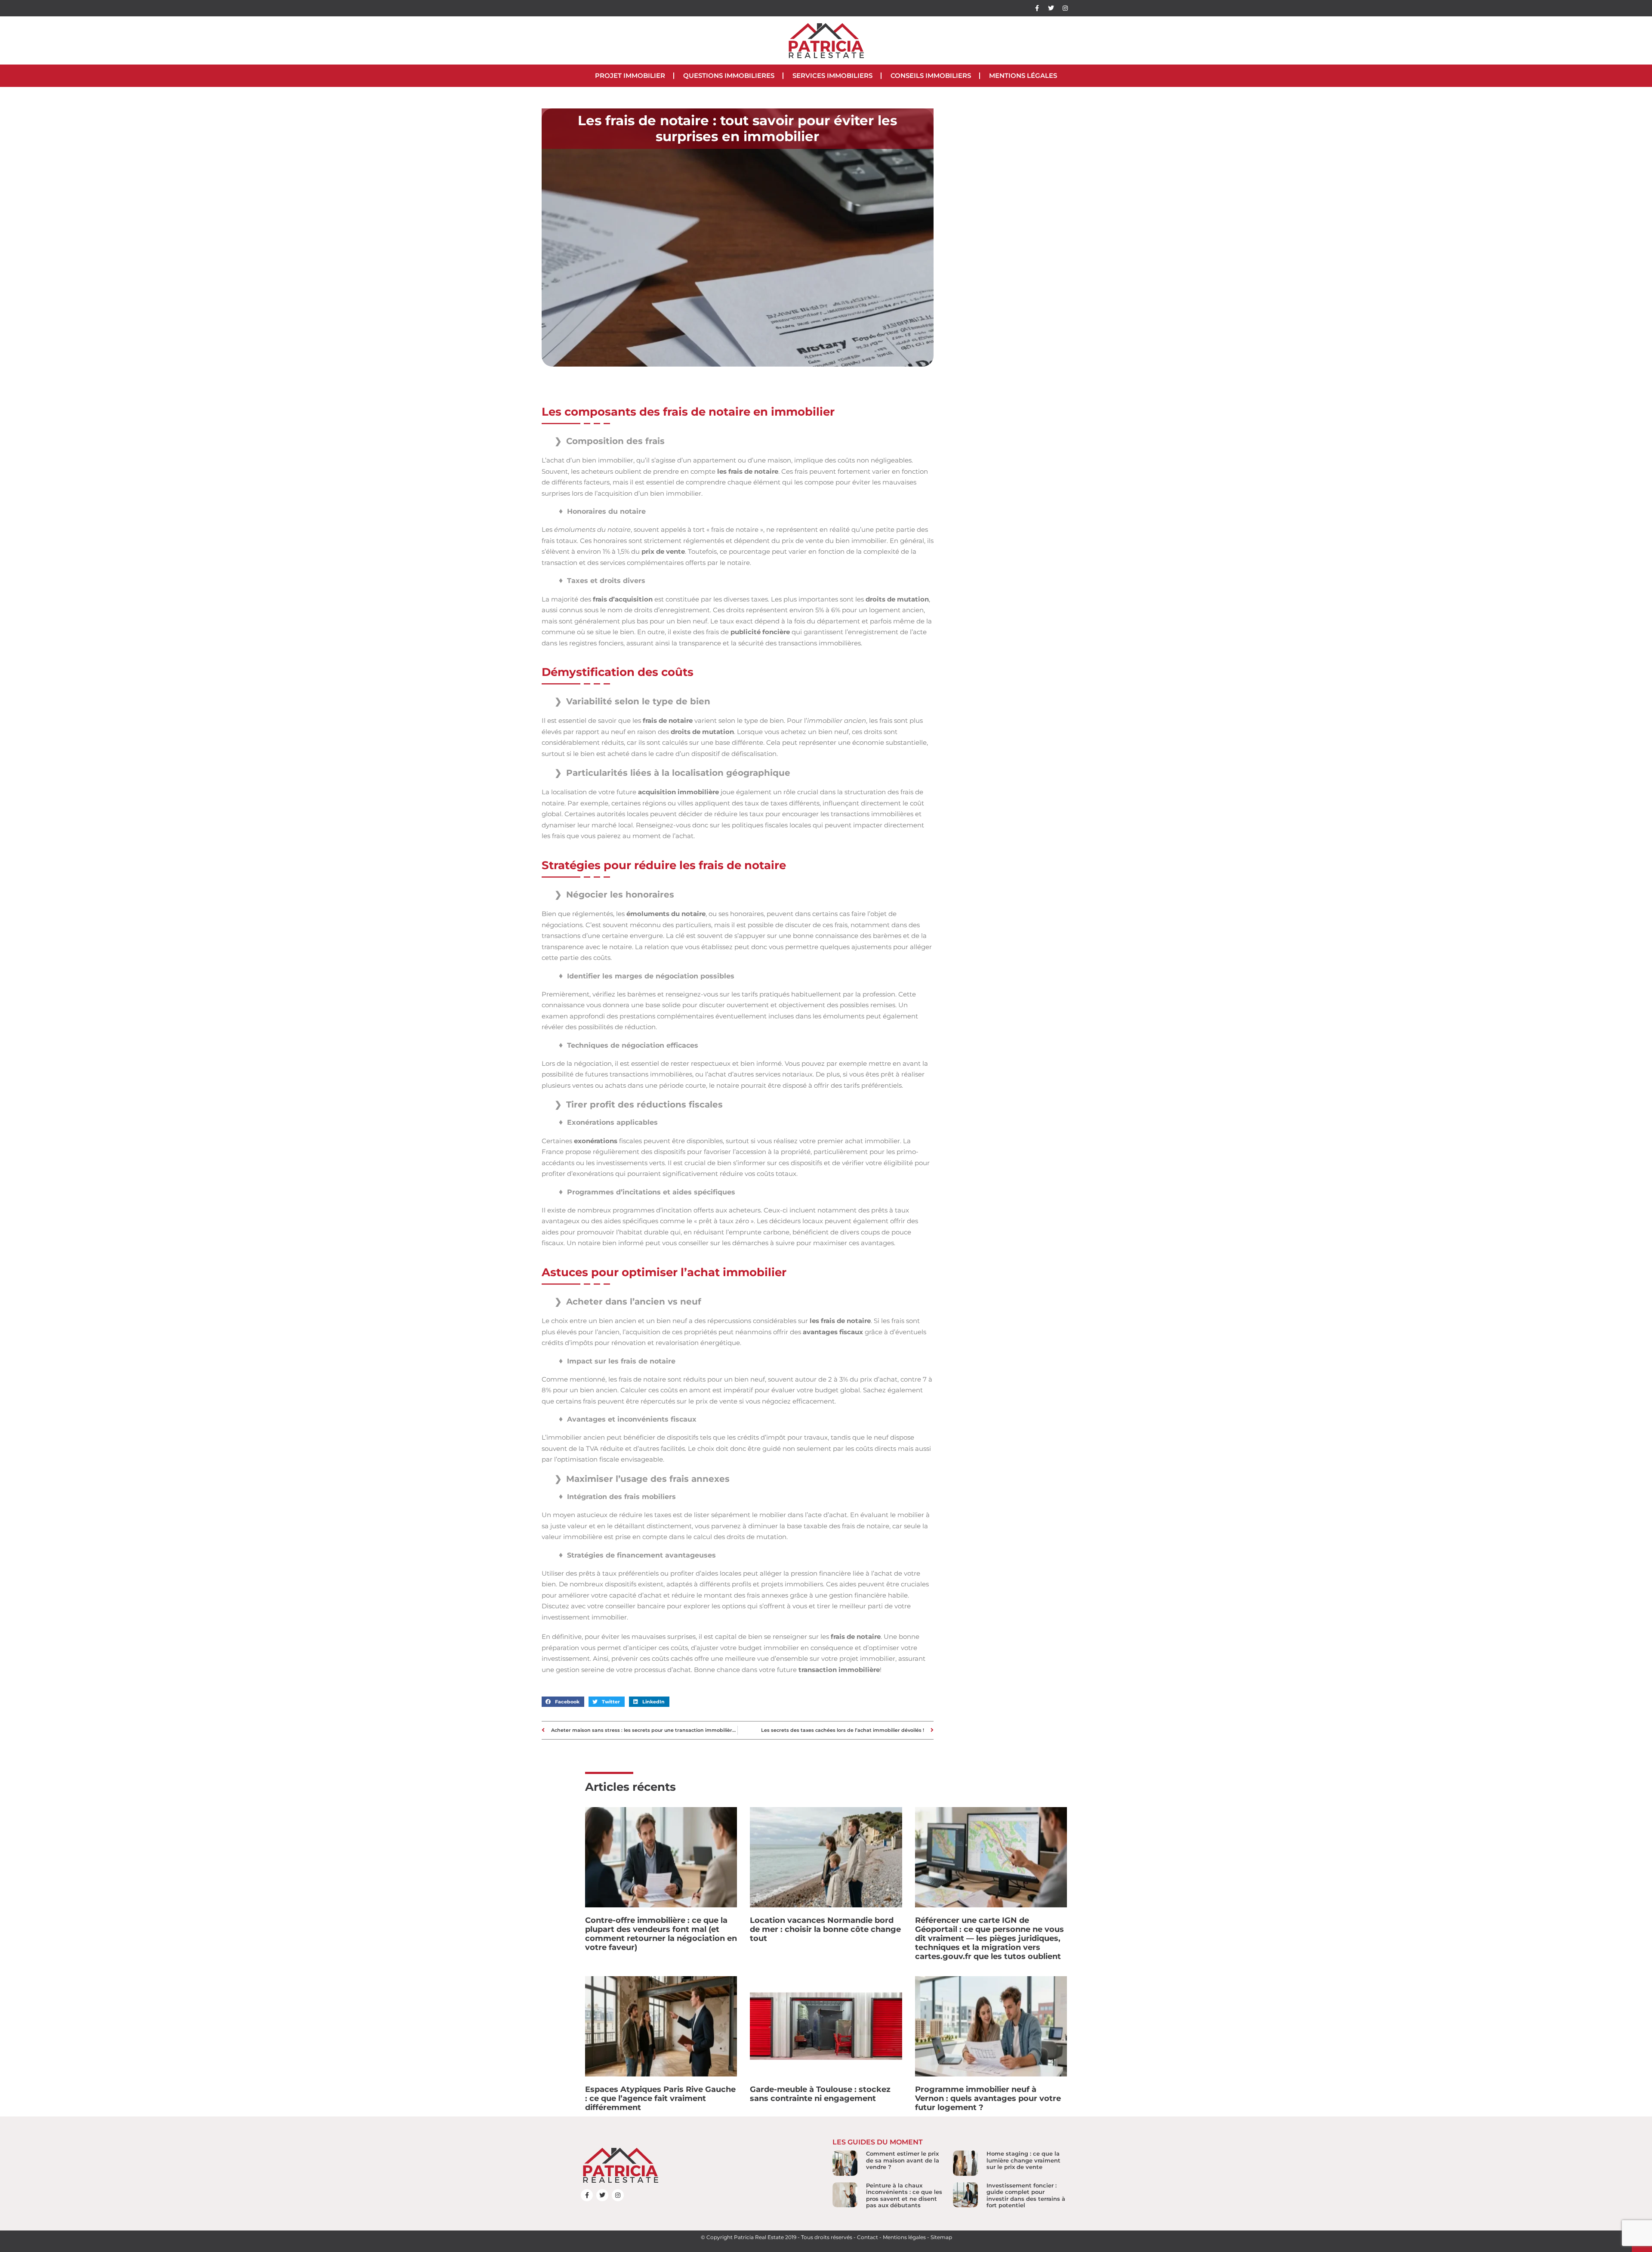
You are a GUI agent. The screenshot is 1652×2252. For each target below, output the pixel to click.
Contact (868, 2237)
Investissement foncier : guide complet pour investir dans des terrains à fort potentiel (1026, 2195)
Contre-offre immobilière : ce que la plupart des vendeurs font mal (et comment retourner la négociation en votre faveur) (661, 1934)
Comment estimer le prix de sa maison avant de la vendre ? (903, 2160)
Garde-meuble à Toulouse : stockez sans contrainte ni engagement (820, 2094)
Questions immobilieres (729, 76)
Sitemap (941, 2237)
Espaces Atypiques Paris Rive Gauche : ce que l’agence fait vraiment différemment (660, 2098)
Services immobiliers (832, 76)
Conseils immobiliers (931, 76)
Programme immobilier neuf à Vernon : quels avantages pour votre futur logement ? (988, 2098)
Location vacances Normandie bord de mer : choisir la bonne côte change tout (825, 1929)
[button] (563, 1702)
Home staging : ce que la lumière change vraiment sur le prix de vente (1023, 2160)
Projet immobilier (630, 76)
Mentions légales (1023, 76)
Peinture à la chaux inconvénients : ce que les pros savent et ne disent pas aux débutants (904, 2195)
